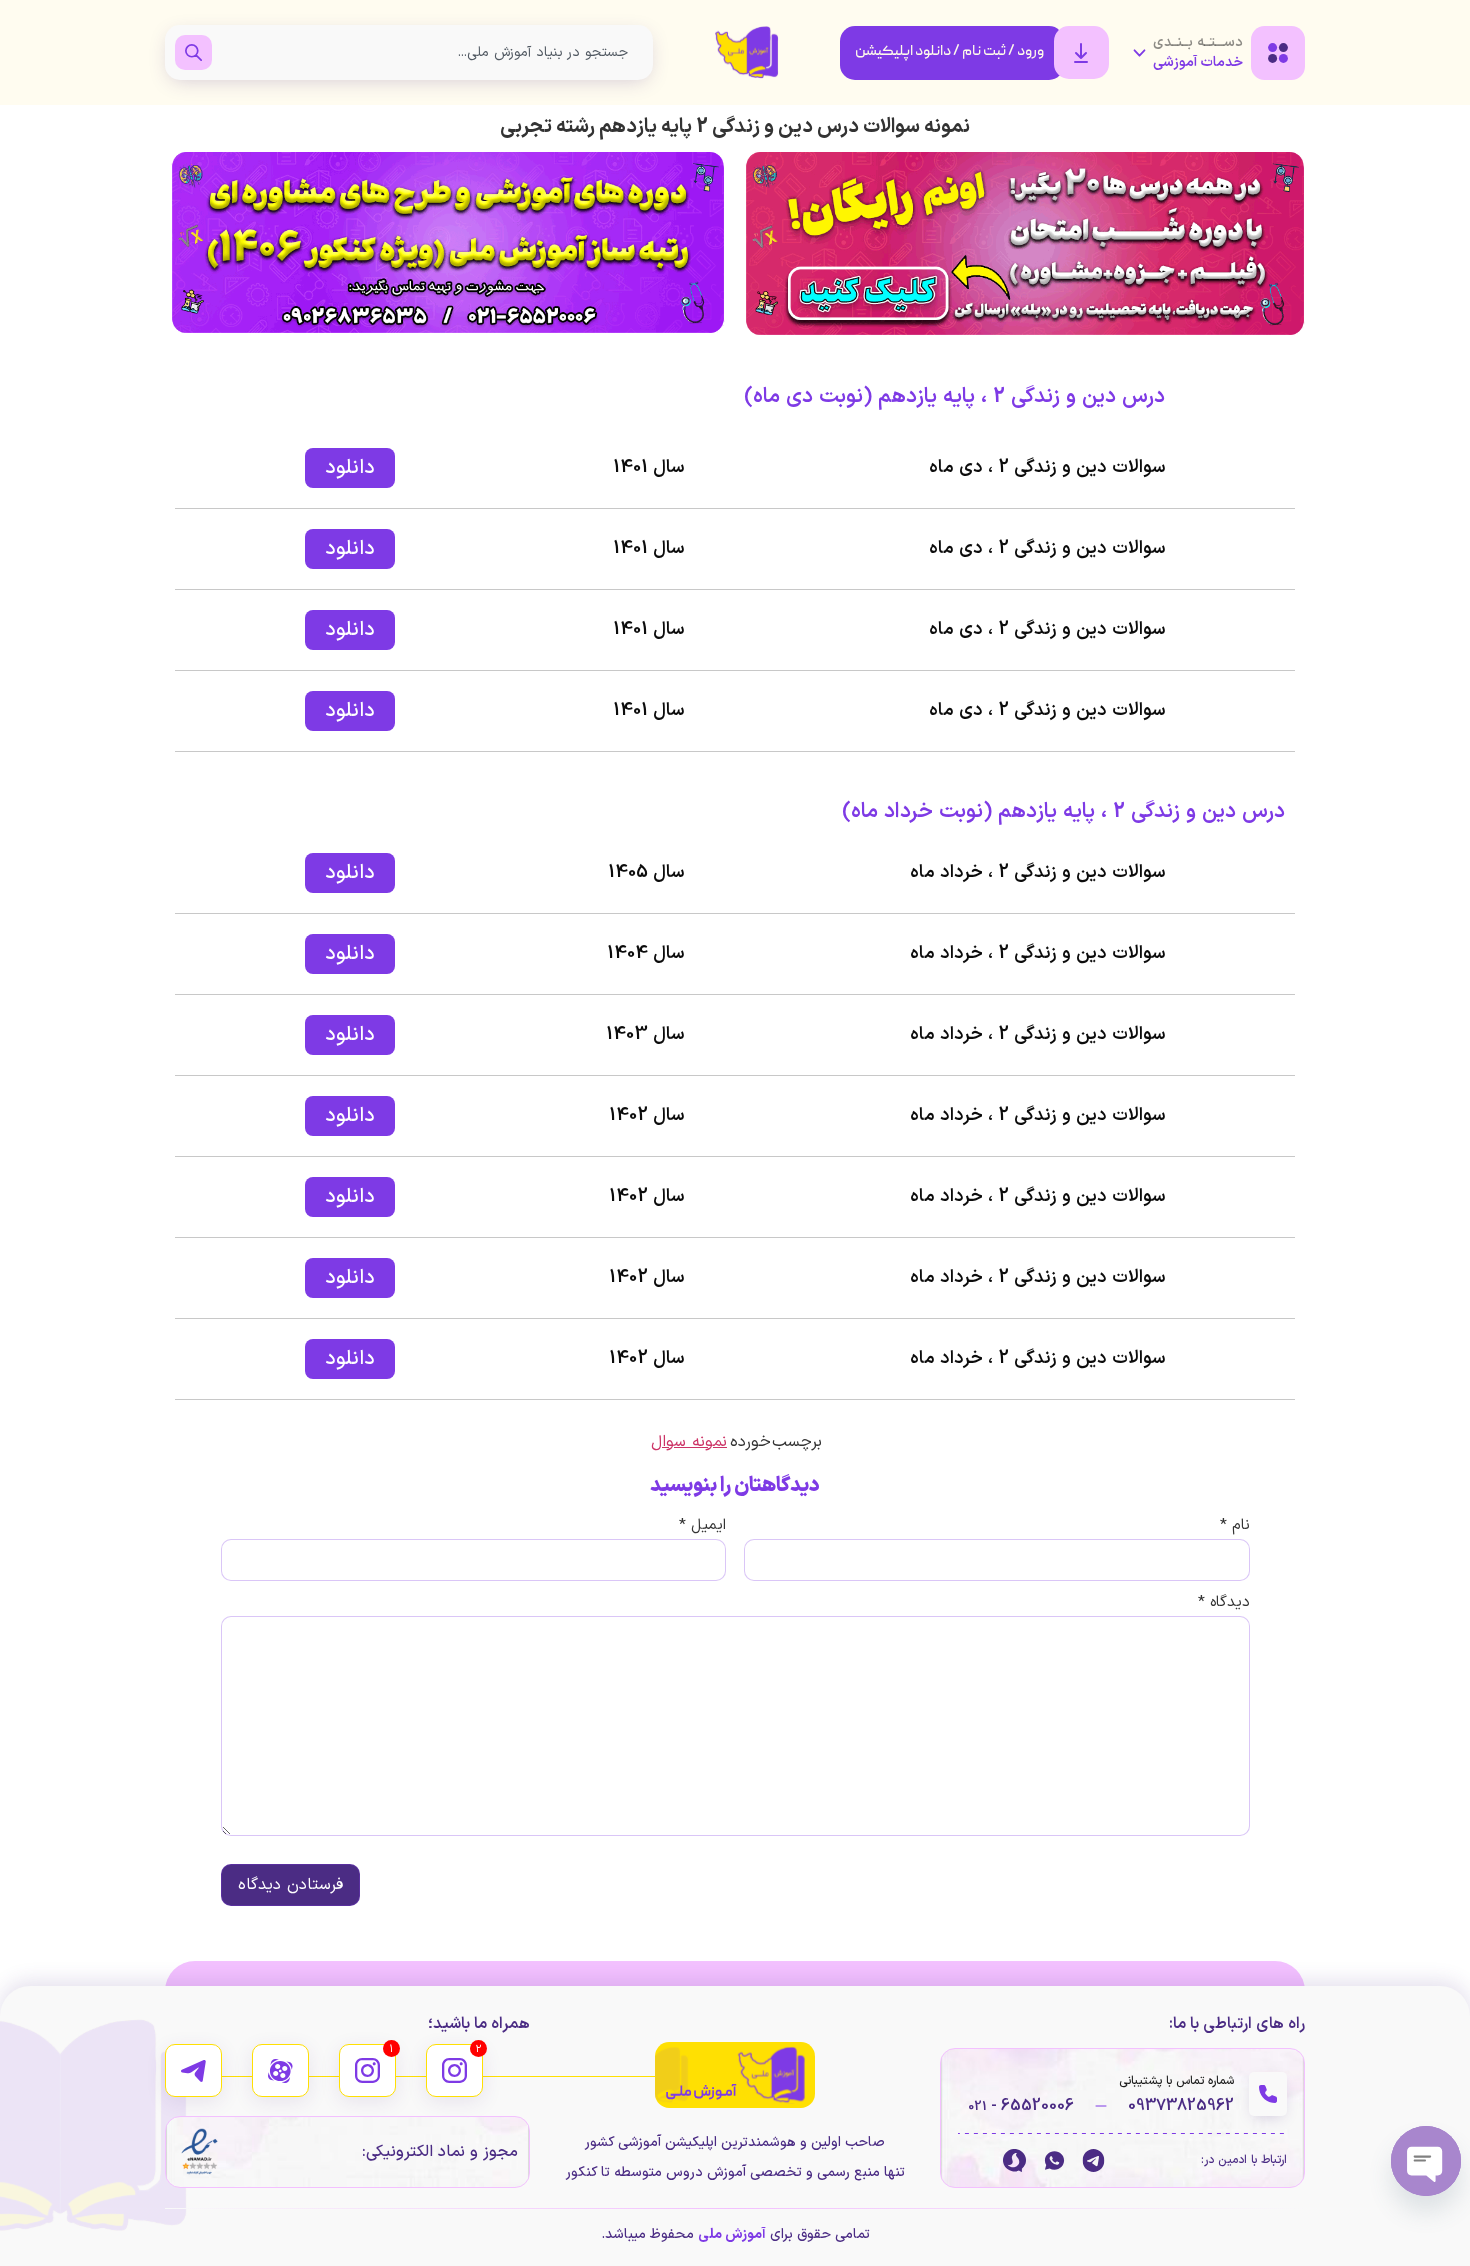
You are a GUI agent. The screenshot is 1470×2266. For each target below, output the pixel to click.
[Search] (193, 52)
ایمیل (702, 1525)
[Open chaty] (1426, 2161)
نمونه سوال (689, 1442)
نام (1235, 1525)
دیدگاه (1224, 1602)
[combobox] (427, 52)
